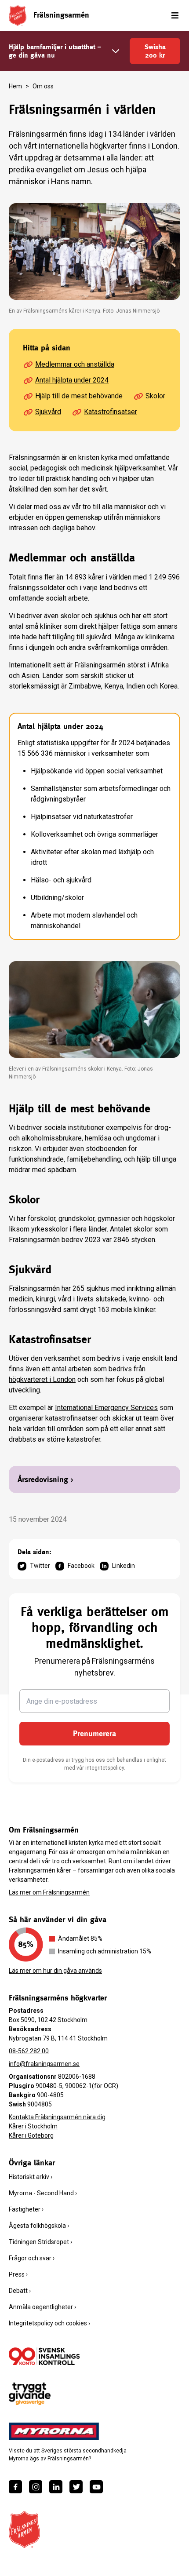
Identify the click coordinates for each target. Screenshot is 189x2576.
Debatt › (20, 2291)
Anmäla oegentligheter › (42, 2307)
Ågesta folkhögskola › (39, 2226)
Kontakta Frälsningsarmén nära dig (57, 2117)
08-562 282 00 (29, 2051)
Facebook (81, 1566)
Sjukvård (48, 412)
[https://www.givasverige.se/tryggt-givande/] (30, 2394)
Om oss (43, 86)
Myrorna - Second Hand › (43, 2193)
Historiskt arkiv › (31, 2177)
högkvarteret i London (42, 1379)
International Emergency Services (106, 1408)
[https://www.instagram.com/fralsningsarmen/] (36, 2487)
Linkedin (124, 1566)
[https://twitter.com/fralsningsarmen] (76, 2487)
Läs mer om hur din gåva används (55, 1971)
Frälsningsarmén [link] (61, 15)
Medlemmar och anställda (75, 364)
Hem (15, 86)
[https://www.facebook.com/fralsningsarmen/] (15, 2487)
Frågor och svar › (32, 2258)
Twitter (40, 1566)
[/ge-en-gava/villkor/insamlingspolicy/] (44, 2356)
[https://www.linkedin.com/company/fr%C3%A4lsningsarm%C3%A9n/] (56, 2487)
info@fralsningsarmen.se (44, 2064)
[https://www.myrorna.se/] (54, 2431)
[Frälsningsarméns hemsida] (18, 15)
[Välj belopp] (116, 51)
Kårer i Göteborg (31, 2135)
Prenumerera (94, 1733)
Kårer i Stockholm (33, 2126)
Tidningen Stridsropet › (40, 2242)
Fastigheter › (26, 2209)
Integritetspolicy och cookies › (49, 2323)
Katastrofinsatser (111, 412)
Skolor (155, 396)
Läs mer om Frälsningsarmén (49, 1892)
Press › (18, 2274)
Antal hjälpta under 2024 (72, 380)
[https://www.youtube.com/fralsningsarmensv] (96, 2487)
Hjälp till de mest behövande (79, 396)
